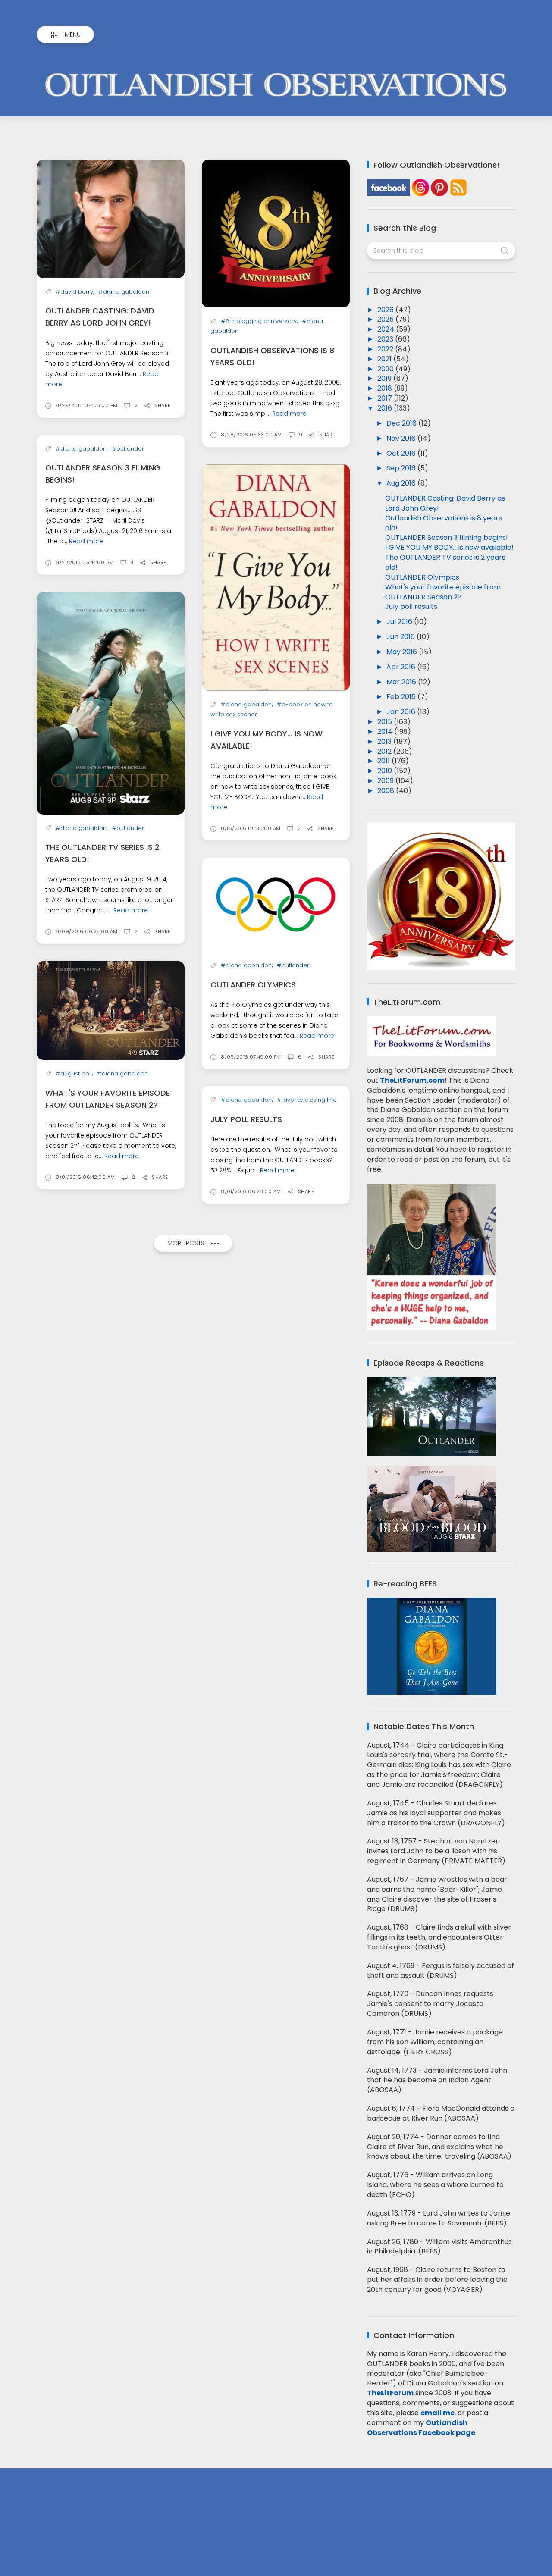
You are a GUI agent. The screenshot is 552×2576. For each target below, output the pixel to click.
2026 (386, 310)
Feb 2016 (402, 697)
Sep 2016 (402, 468)
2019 (385, 378)
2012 (385, 751)
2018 (386, 388)
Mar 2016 (402, 682)
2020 (386, 369)
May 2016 (403, 652)
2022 (386, 349)
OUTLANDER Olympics (253, 985)
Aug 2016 (402, 483)
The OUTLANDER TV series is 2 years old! (445, 562)
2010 (386, 771)
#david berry (74, 292)
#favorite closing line (307, 1100)
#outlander (128, 449)
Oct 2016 (402, 453)
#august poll (74, 1073)
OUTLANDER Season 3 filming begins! (447, 537)
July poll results (246, 1119)
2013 (385, 741)
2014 (386, 732)
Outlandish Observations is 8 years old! (444, 523)
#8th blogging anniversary (259, 321)
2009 (386, 781)
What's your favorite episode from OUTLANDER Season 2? (443, 592)
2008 (387, 791)
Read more (289, 414)
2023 (386, 339)
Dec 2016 (402, 423)
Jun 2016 (401, 637)
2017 (386, 398)
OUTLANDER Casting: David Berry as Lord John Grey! (445, 503)
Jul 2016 (400, 622)
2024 (387, 329)
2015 (386, 722)
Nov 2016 (402, 438)
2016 (386, 408)
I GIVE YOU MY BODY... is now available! (449, 547)
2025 (386, 319)
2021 (385, 359)
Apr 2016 (402, 667)
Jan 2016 (402, 712)
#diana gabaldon (124, 292)
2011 (384, 761)
